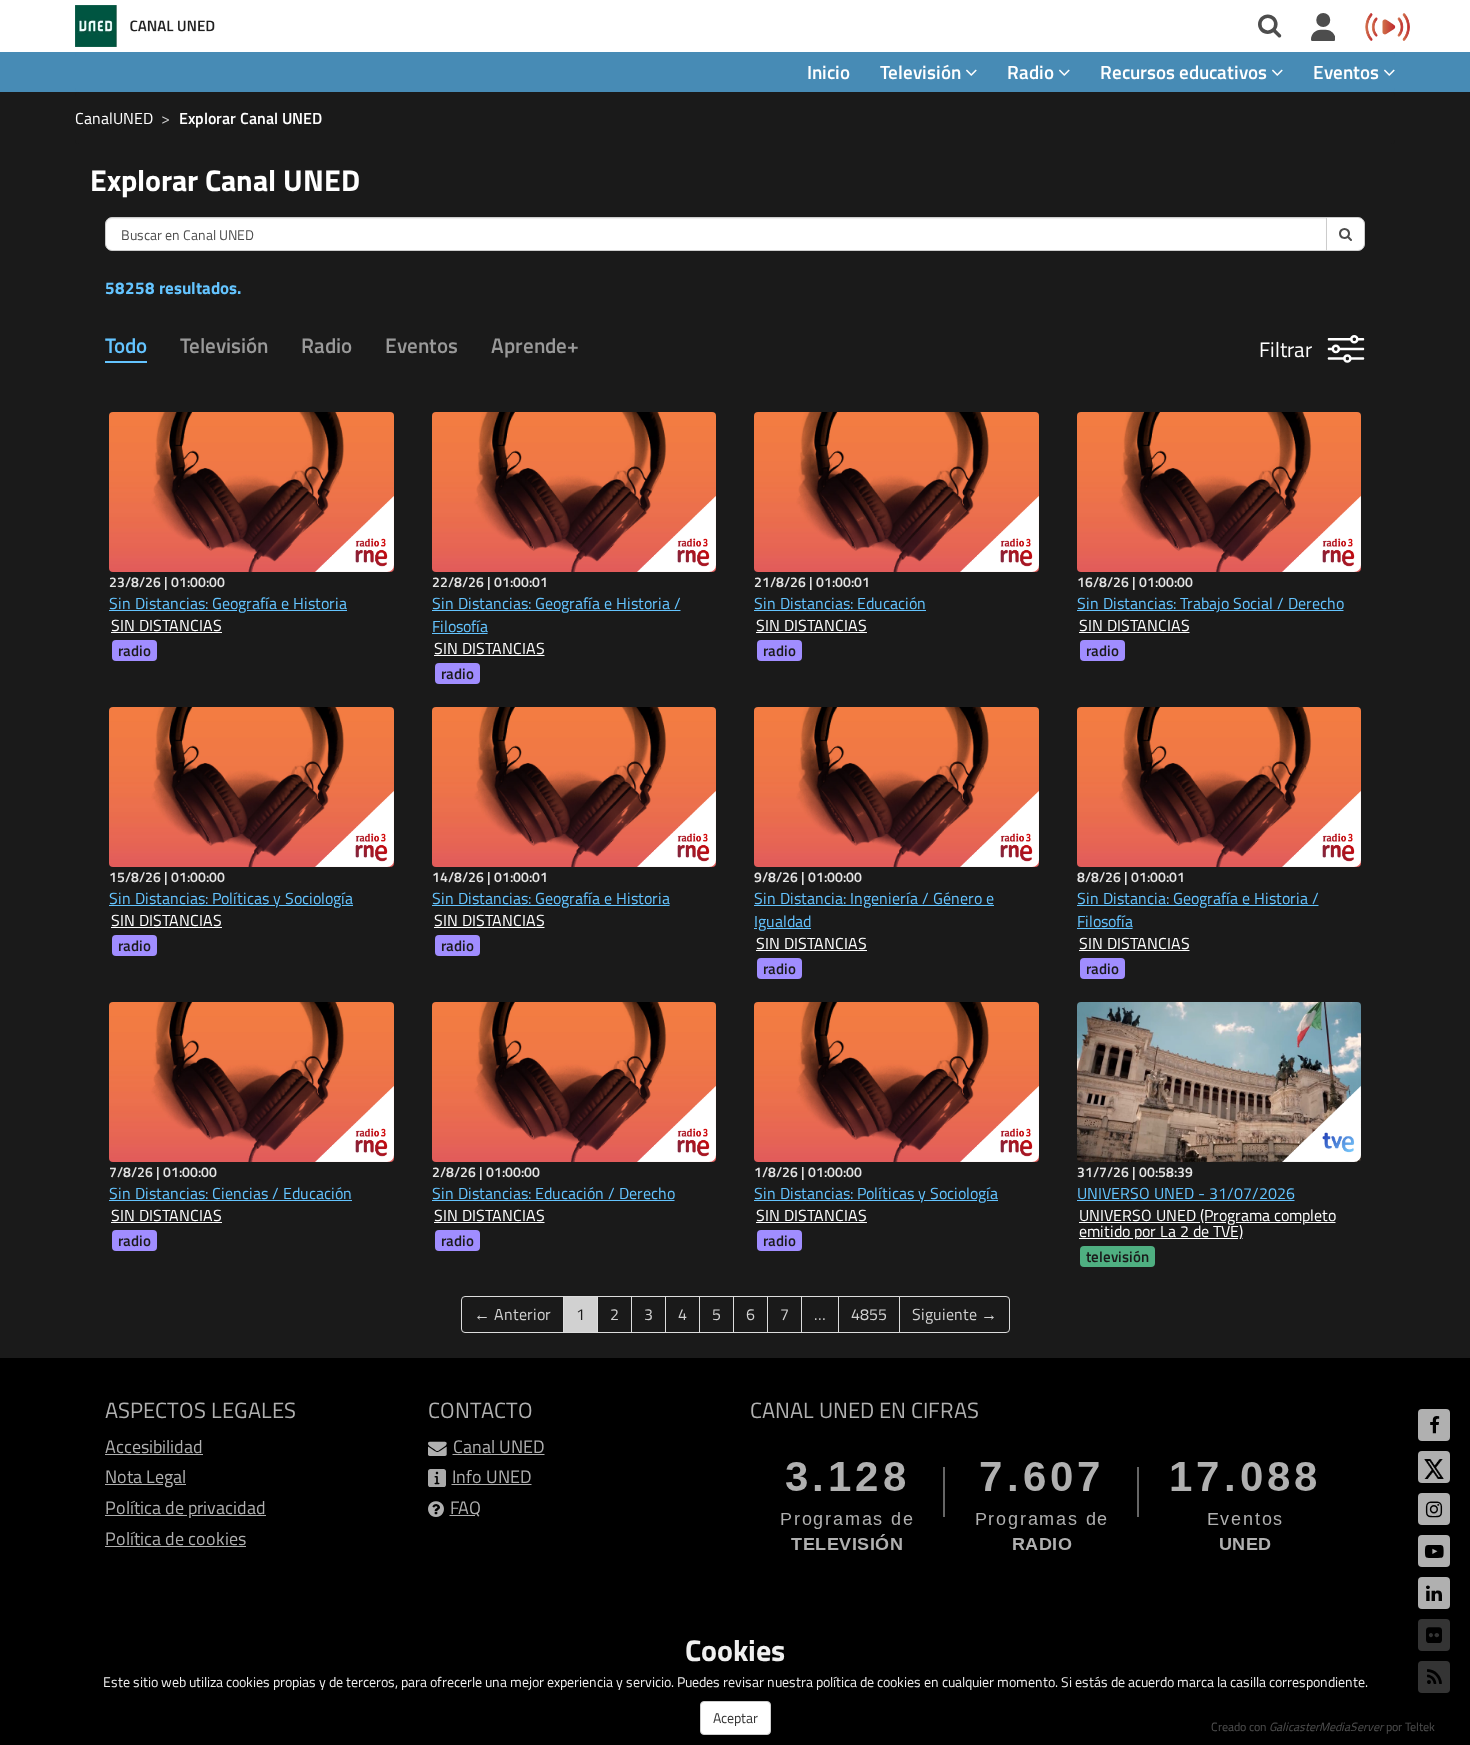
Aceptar (735, 1717)
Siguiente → (954, 1314)
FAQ (465, 1507)
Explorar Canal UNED (250, 118)
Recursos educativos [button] (1185, 71)
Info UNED (492, 1476)
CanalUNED (114, 118)
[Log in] (1323, 28)
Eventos (421, 345)
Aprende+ (535, 345)
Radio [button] (1032, 71)
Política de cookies (175, 1538)
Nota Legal (145, 1476)
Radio (326, 345)
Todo (126, 345)
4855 (869, 1314)
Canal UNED (499, 1446)
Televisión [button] (922, 71)
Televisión (224, 345)
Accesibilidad (154, 1446)
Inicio (828, 71)
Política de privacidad (185, 1507)
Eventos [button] (1348, 71)
